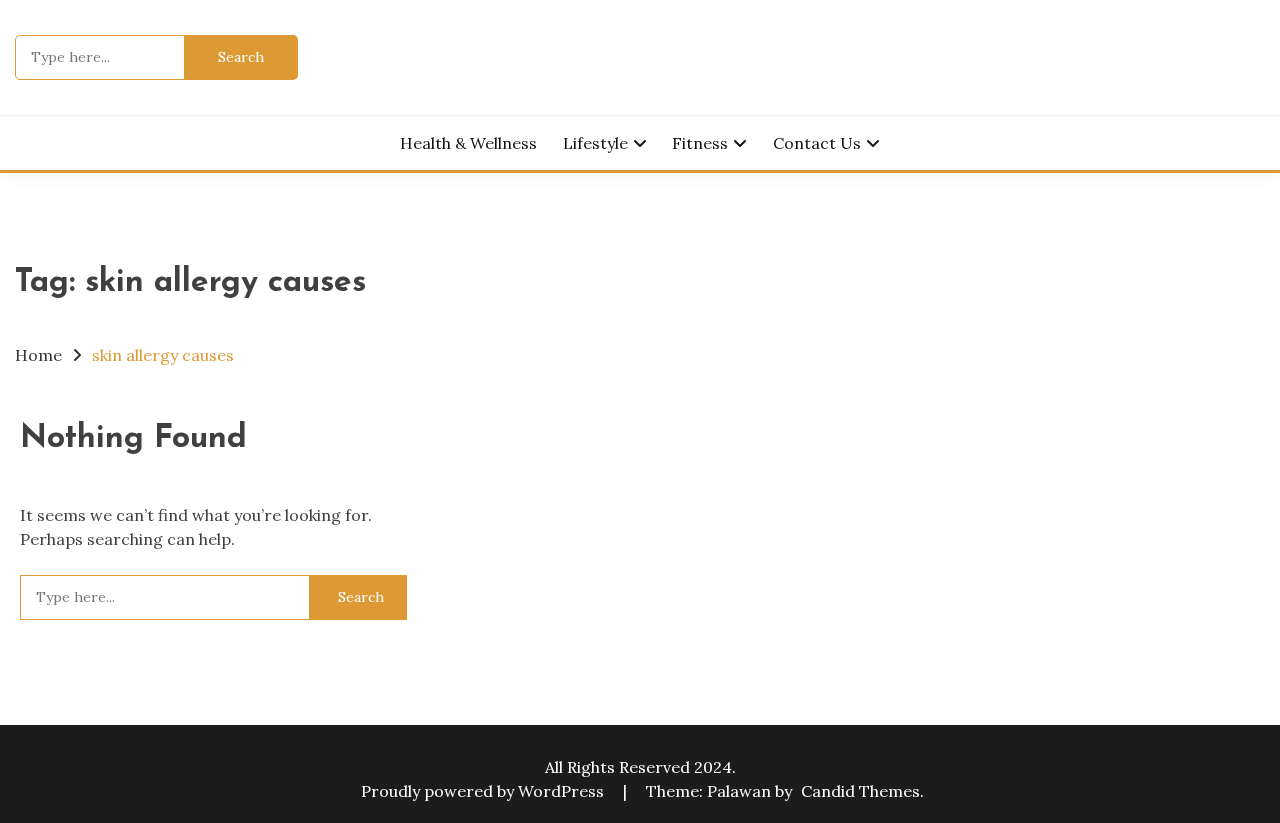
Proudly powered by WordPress (484, 791)
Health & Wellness (468, 143)
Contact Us (817, 143)
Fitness (700, 143)
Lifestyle (595, 143)
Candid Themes (860, 791)
